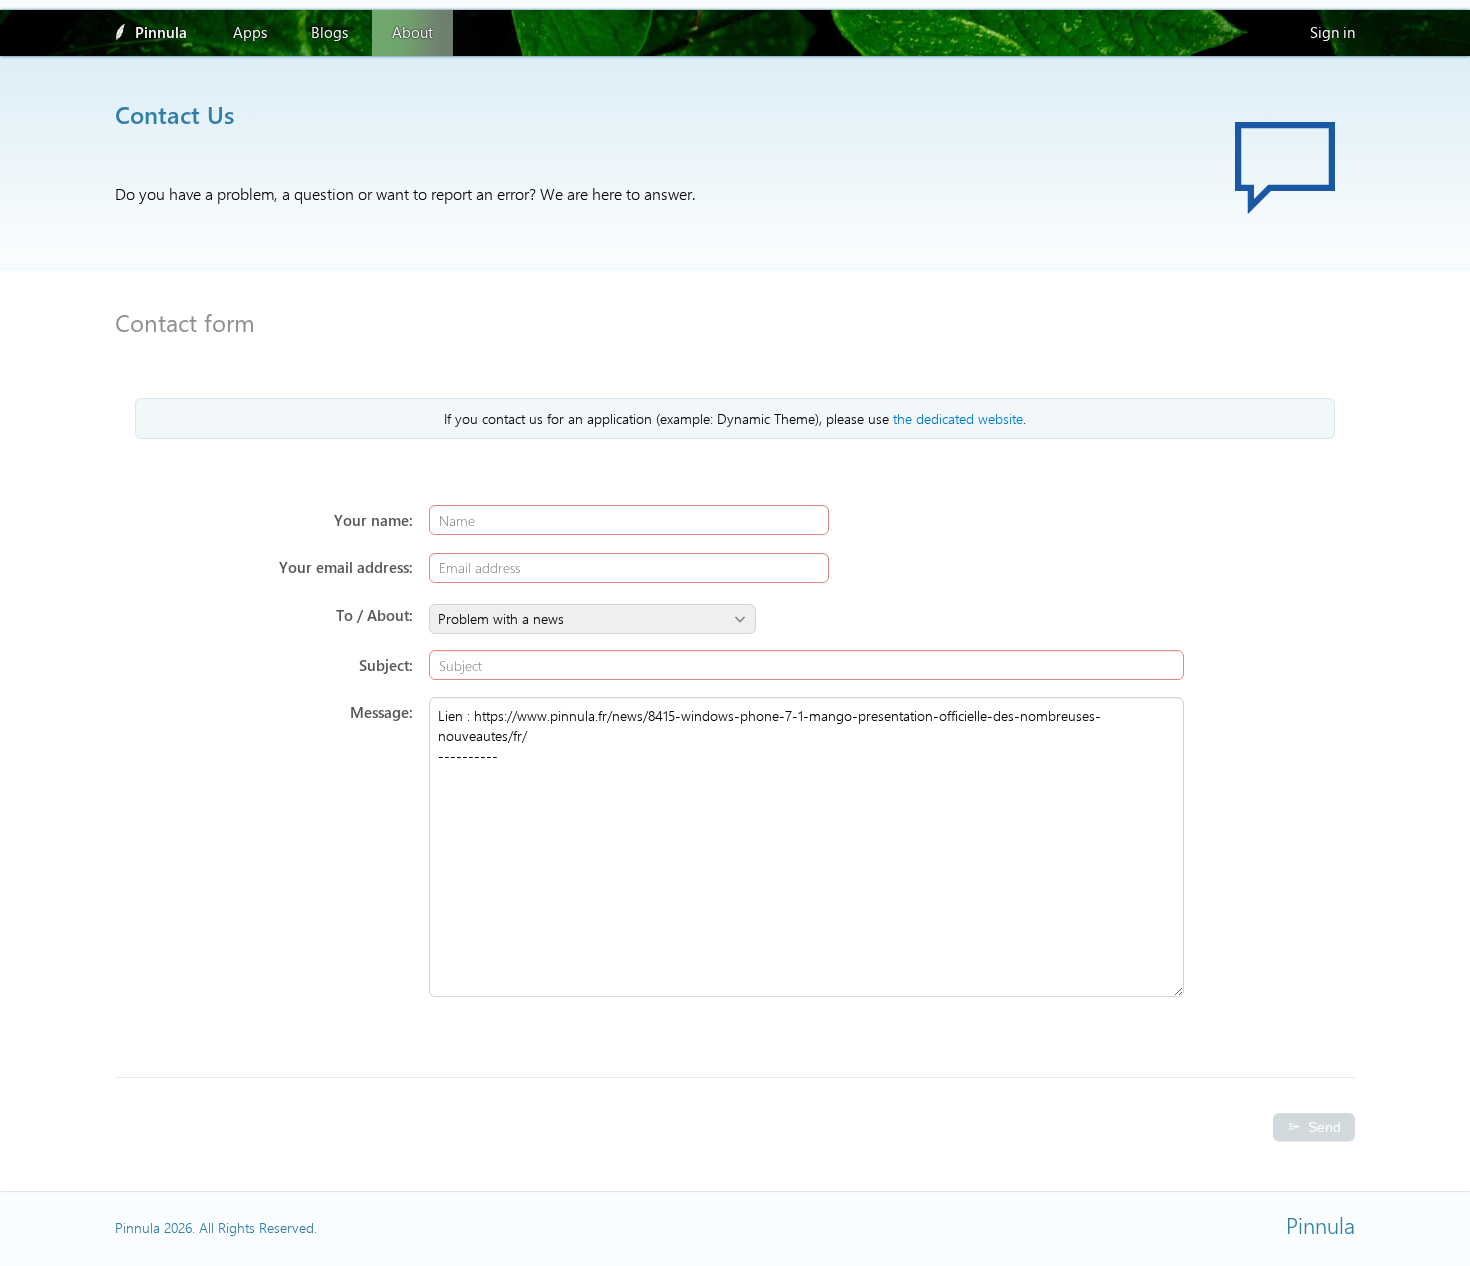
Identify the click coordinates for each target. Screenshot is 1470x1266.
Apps (250, 32)
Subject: (386, 665)
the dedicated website (958, 418)
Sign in (1332, 32)
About (412, 32)
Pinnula (161, 32)
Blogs (329, 32)
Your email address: (346, 567)
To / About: (374, 615)
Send (1324, 1127)
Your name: (373, 520)
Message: (381, 712)
